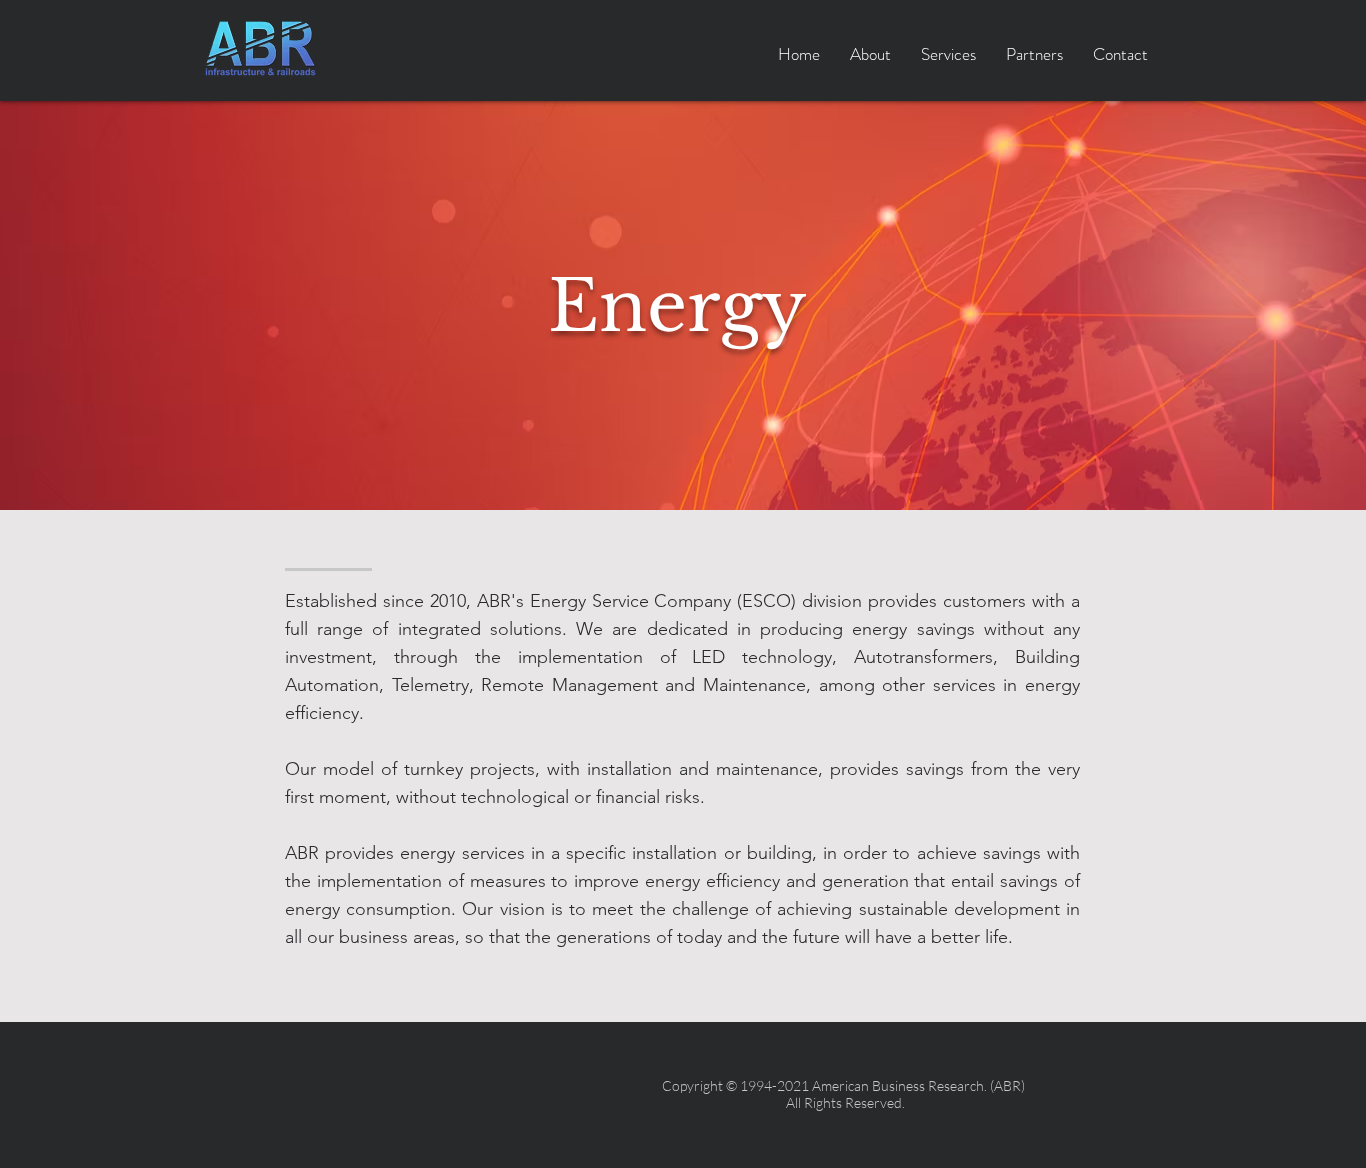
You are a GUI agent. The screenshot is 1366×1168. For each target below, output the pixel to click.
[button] (948, 54)
